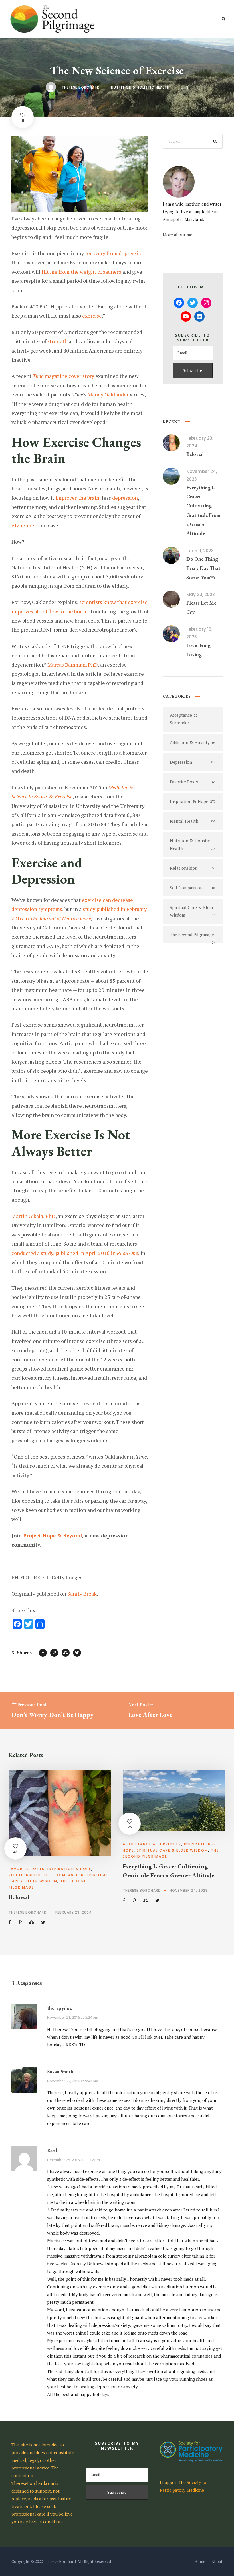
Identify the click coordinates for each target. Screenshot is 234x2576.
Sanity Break (82, 1594)
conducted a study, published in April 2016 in (75, 1253)
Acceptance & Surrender (152, 1844)
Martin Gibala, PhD (33, 1216)
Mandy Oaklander (108, 394)
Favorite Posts (27, 1869)
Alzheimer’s (26, 525)
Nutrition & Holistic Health (140, 87)
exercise (92, 316)
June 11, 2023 (200, 551)
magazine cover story (63, 376)
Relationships (25, 1875)
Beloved (195, 454)
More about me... (179, 235)
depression (125, 498)
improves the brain (77, 498)
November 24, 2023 (189, 1890)
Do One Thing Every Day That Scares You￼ (203, 568)
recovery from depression (115, 253)
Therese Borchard (81, 87)
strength (58, 341)
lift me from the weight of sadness (81, 272)
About (217, 2561)
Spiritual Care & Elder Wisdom (172, 1850)
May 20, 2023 (201, 594)
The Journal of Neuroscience (60, 918)
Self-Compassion (64, 1875)
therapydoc (59, 2008)
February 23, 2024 (74, 1912)
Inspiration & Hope (69, 1869)
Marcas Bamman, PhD (73, 665)
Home (200, 2561)
